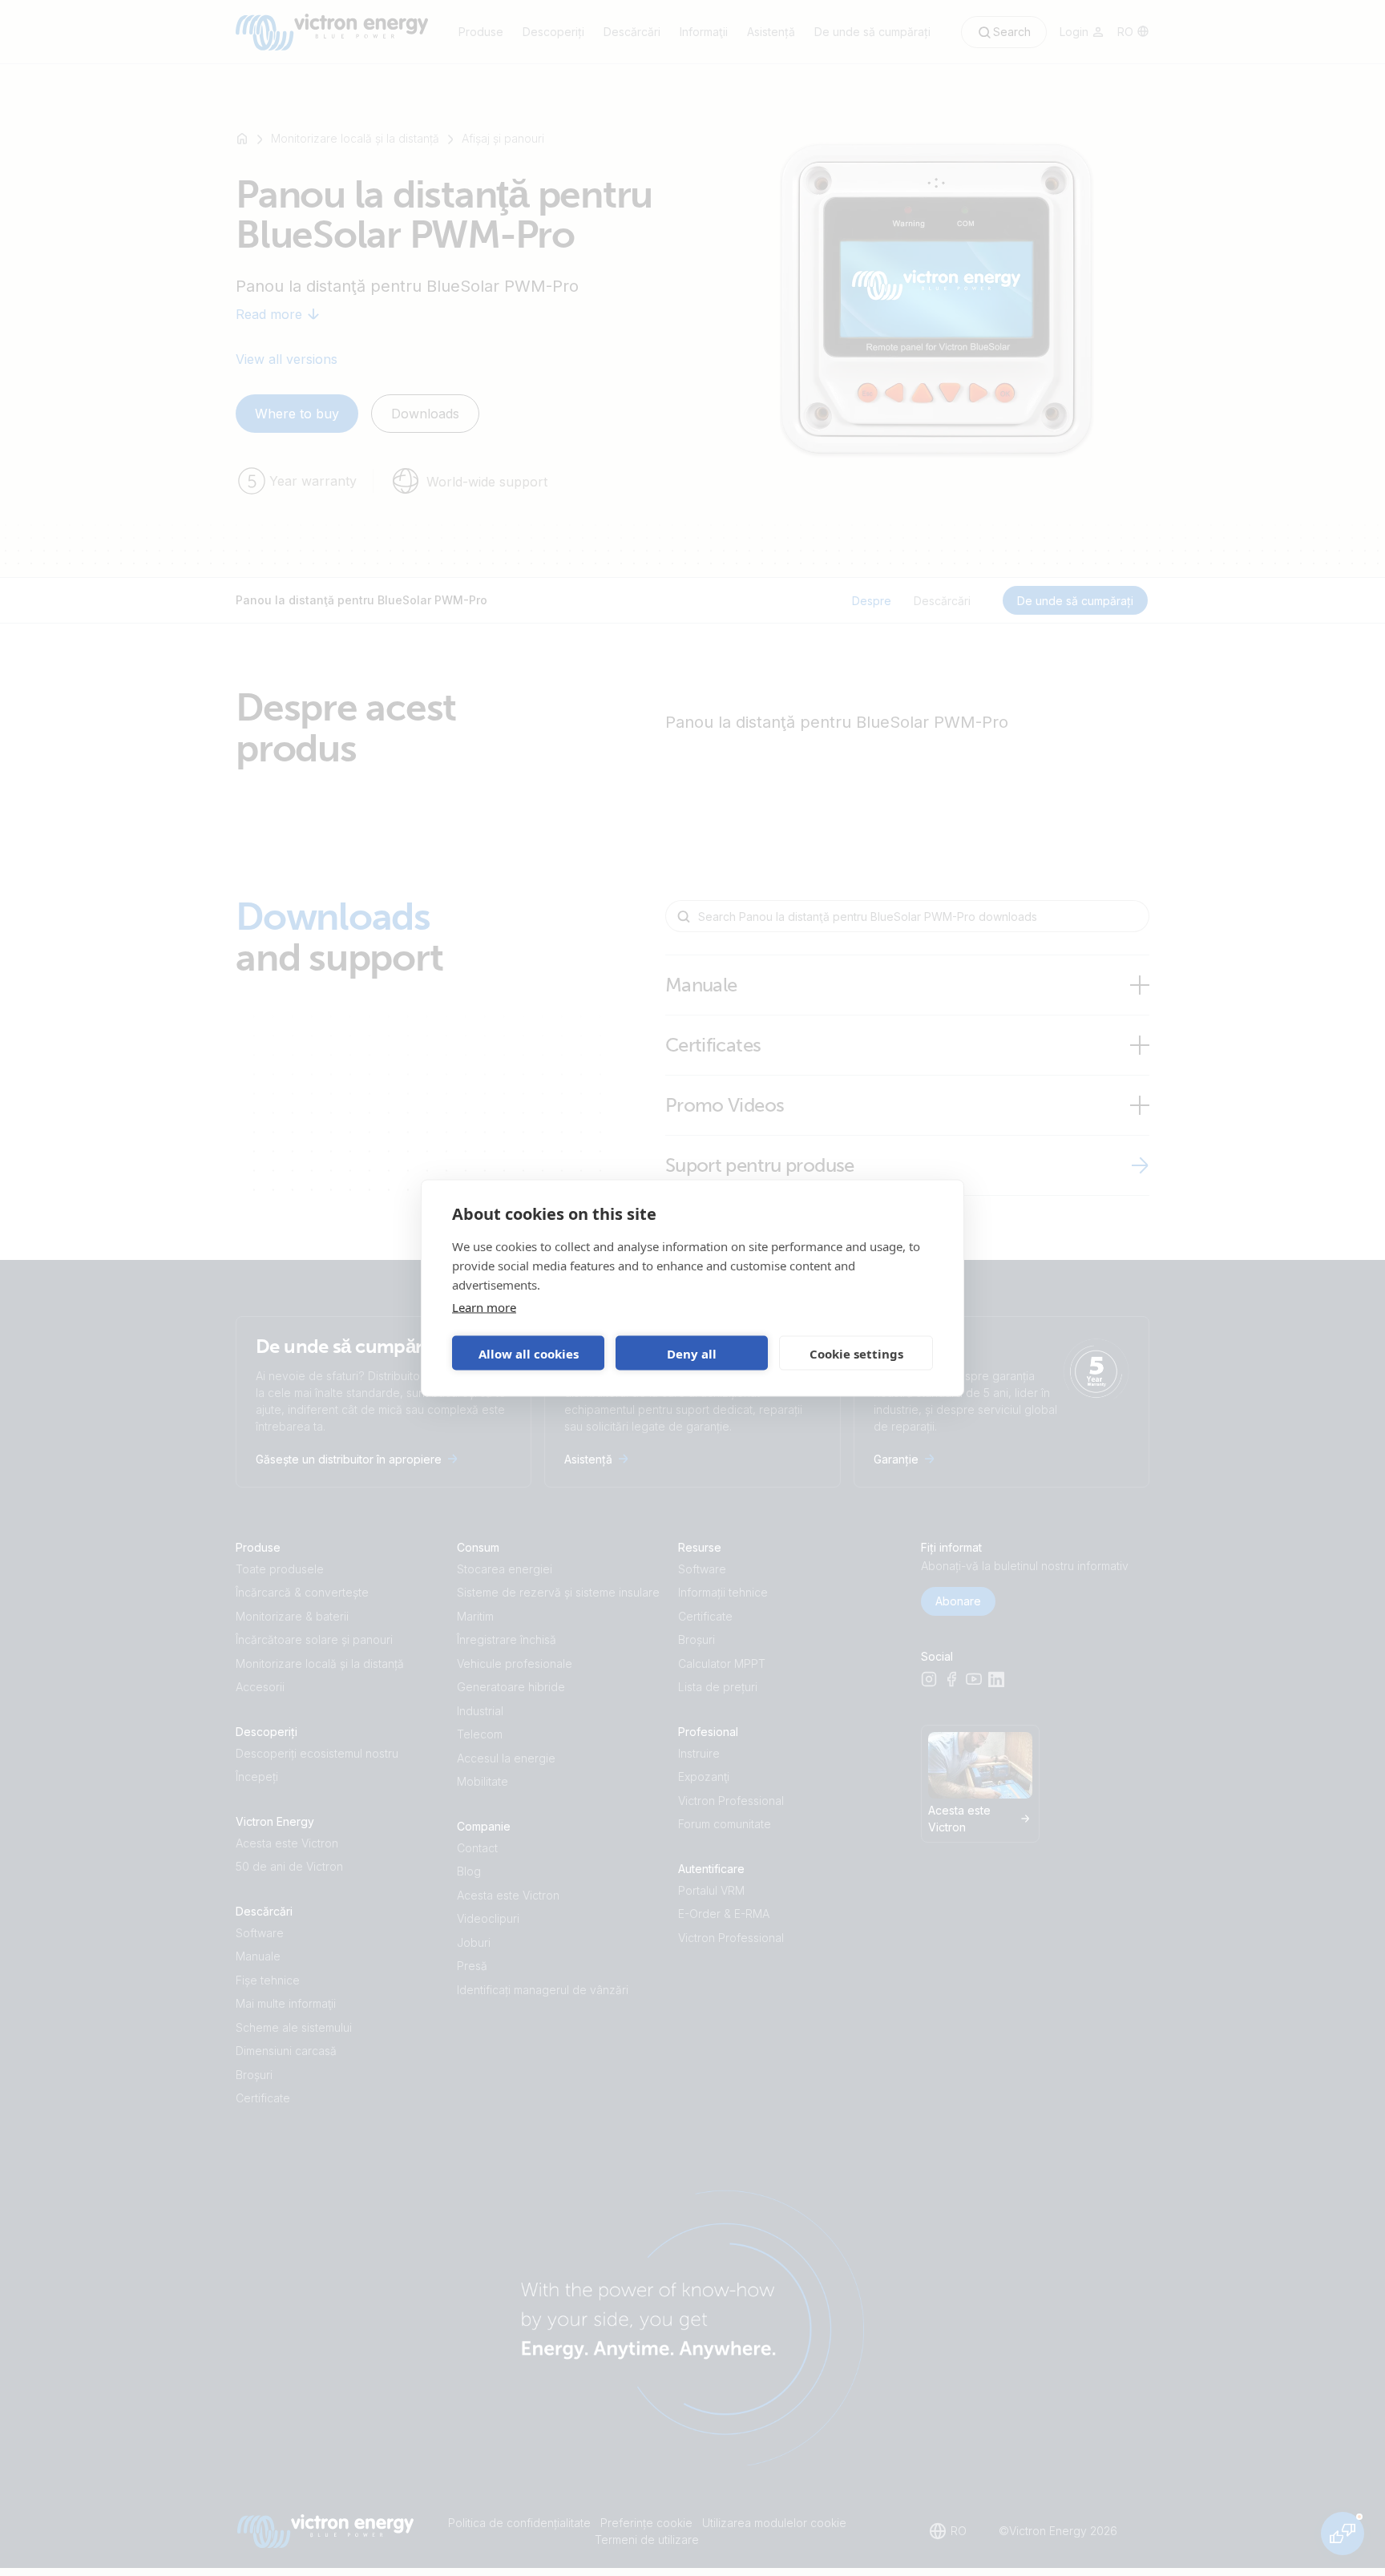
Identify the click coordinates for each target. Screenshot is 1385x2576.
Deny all (692, 1353)
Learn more (484, 1307)
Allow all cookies (529, 1353)
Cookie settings (856, 1353)
